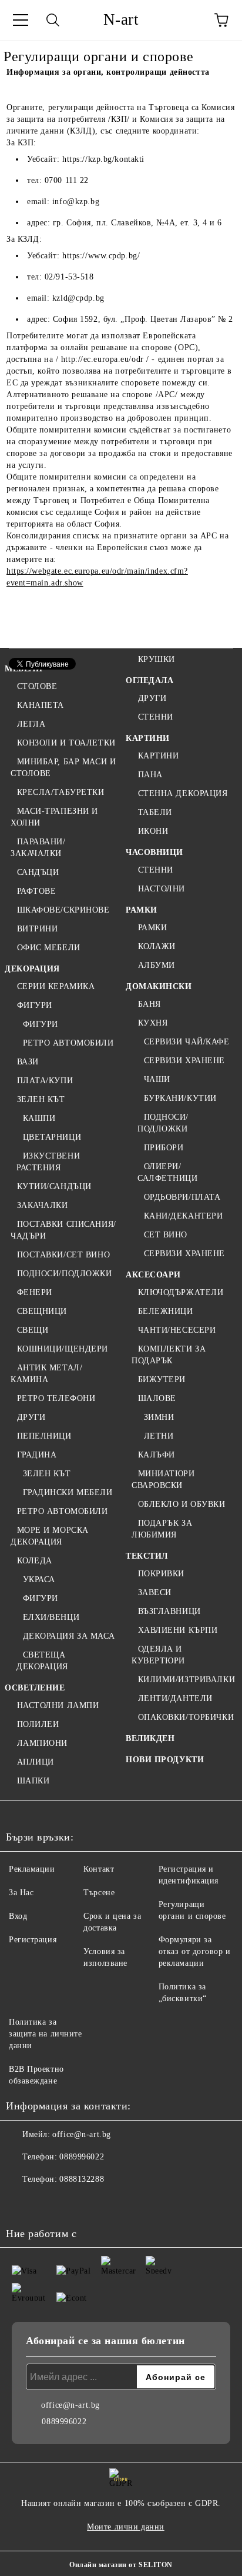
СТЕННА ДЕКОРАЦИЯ (183, 793)
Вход (18, 1916)
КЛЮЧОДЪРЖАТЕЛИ (181, 1292)
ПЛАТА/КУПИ (45, 1081)
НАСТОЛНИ (162, 889)
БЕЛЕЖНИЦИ (166, 1311)
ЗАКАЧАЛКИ (43, 1205)
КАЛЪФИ (157, 1455)
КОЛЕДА (35, 1561)
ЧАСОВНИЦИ (154, 852)
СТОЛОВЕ (37, 686)
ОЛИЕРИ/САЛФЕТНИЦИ (168, 1172)
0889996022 (82, 2157)
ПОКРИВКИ (161, 1574)
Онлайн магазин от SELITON (121, 2565)
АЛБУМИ (157, 965)
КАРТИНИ (148, 738)
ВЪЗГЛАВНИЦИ (169, 1611)
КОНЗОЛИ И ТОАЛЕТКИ (66, 743)
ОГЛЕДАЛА (149, 680)
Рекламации (32, 1869)
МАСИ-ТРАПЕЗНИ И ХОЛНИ (54, 817)
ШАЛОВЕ (157, 1398)
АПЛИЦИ (36, 1762)
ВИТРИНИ (37, 929)
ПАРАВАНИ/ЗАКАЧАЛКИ (38, 848)
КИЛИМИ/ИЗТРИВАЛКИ (186, 1680)
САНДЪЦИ (38, 872)
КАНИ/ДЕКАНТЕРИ (183, 1216)
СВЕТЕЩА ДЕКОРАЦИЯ (42, 1661)
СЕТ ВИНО (166, 1235)
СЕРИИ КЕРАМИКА (56, 986)
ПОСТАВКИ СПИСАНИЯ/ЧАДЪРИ (63, 1230)
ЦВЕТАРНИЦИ (52, 1137)
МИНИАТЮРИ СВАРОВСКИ (163, 1480)
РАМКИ (142, 910)
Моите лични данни (126, 2527)
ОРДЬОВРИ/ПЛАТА (182, 1197)
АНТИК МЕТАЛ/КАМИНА (46, 1374)
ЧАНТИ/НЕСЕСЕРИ (177, 1330)
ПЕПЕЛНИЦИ (44, 1436)
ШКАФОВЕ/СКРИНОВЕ (63, 910)
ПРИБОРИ (164, 1148)
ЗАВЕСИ (155, 1592)
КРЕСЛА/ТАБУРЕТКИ (61, 792)
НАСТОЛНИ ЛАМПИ (58, 1705)
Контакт (99, 1869)
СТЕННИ (156, 717)
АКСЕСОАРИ (153, 1275)
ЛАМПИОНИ (42, 1743)
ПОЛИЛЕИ (38, 1724)
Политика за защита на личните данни (46, 2034)
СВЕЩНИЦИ (42, 1311)
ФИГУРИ (35, 1005)
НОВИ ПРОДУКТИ (165, 1760)
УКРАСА (39, 1580)
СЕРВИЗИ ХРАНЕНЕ (184, 1061)
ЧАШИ (157, 1079)
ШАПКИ (33, 1781)
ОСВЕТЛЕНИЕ (35, 1688)
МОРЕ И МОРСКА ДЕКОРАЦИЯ (50, 1536)
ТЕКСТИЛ (147, 1556)
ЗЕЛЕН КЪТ (41, 1099)
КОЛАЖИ (157, 946)
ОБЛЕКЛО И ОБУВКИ (182, 1504)
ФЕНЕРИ (35, 1292)
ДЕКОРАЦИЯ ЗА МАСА (69, 1636)
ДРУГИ (31, 1417)
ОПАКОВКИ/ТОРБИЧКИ (186, 1717)
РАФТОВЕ (36, 891)
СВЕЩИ (33, 1330)
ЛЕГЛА (31, 724)
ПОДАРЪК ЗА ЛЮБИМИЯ (162, 1529)
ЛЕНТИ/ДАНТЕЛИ (175, 1698)
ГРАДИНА (37, 1455)
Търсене (99, 1893)
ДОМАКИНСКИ (159, 986)
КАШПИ (39, 1118)
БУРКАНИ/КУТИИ (180, 1098)
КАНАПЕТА (41, 705)
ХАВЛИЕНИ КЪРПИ (178, 1630)
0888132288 (82, 2179)
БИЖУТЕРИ (162, 1379)
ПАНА (150, 775)
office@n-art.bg (81, 2134)
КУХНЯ (153, 1023)
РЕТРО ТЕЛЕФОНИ (56, 1398)
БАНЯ (149, 1004)
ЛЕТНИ (159, 1436)
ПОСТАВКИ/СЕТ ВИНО (63, 1255)
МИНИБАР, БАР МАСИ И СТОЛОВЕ (63, 768)
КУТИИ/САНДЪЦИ (54, 1187)
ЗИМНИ (159, 1417)
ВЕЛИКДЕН (150, 1738)
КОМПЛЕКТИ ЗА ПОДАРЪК (169, 1355)
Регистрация (33, 1940)
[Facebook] (21, 2203)
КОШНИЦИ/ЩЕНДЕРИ (63, 1349)
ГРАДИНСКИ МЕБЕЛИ (68, 1492)
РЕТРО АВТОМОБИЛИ (68, 1043)
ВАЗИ (28, 1062)
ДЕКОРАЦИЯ (32, 969)
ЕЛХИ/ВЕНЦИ (51, 1617)
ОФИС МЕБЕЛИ (49, 948)
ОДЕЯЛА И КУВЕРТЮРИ (158, 1655)
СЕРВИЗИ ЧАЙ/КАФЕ (187, 1042)
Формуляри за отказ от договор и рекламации (195, 1951)
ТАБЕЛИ (155, 812)
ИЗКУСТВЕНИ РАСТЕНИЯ (48, 1162)
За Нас (21, 1893)
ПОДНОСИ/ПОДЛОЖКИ (65, 1274)
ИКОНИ (153, 831)
